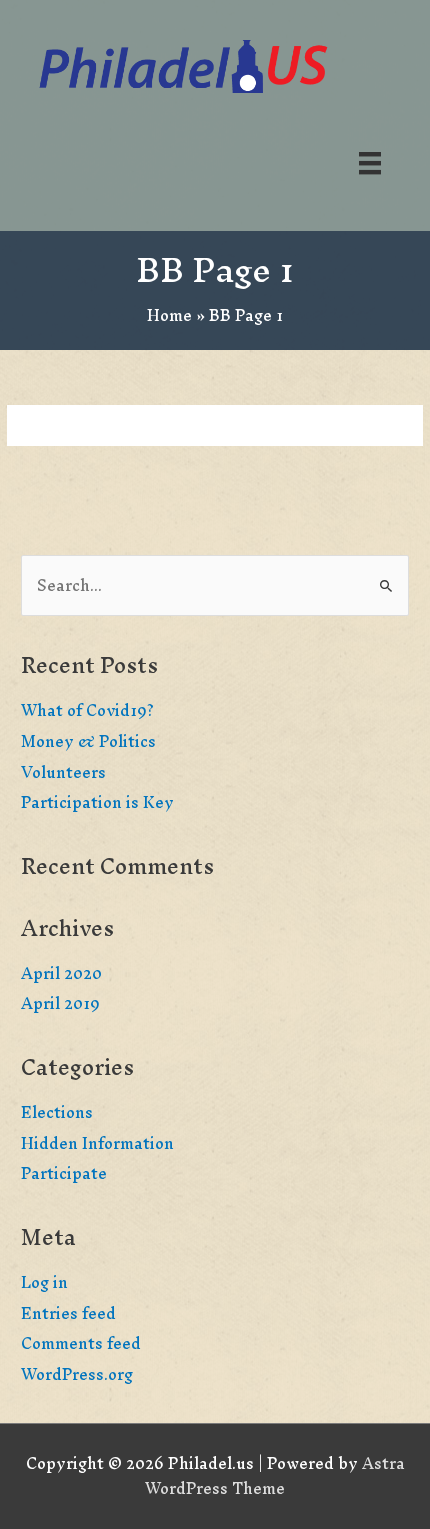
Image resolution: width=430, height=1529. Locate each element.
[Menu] (370, 162)
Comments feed (81, 1343)
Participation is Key (97, 802)
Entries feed (68, 1313)
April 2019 (60, 1003)
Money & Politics (88, 741)
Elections (57, 1112)
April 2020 (61, 973)
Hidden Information (97, 1143)
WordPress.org (77, 1374)
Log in (44, 1282)
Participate (64, 1173)
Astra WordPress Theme (275, 1476)
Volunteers (63, 772)
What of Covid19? (87, 710)
